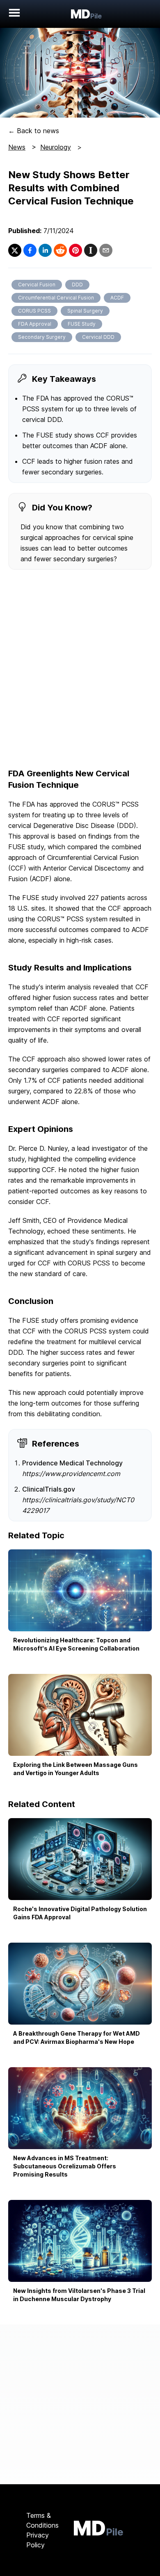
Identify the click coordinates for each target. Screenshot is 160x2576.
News (17, 147)
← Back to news (34, 131)
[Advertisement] (80, 670)
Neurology (56, 147)
